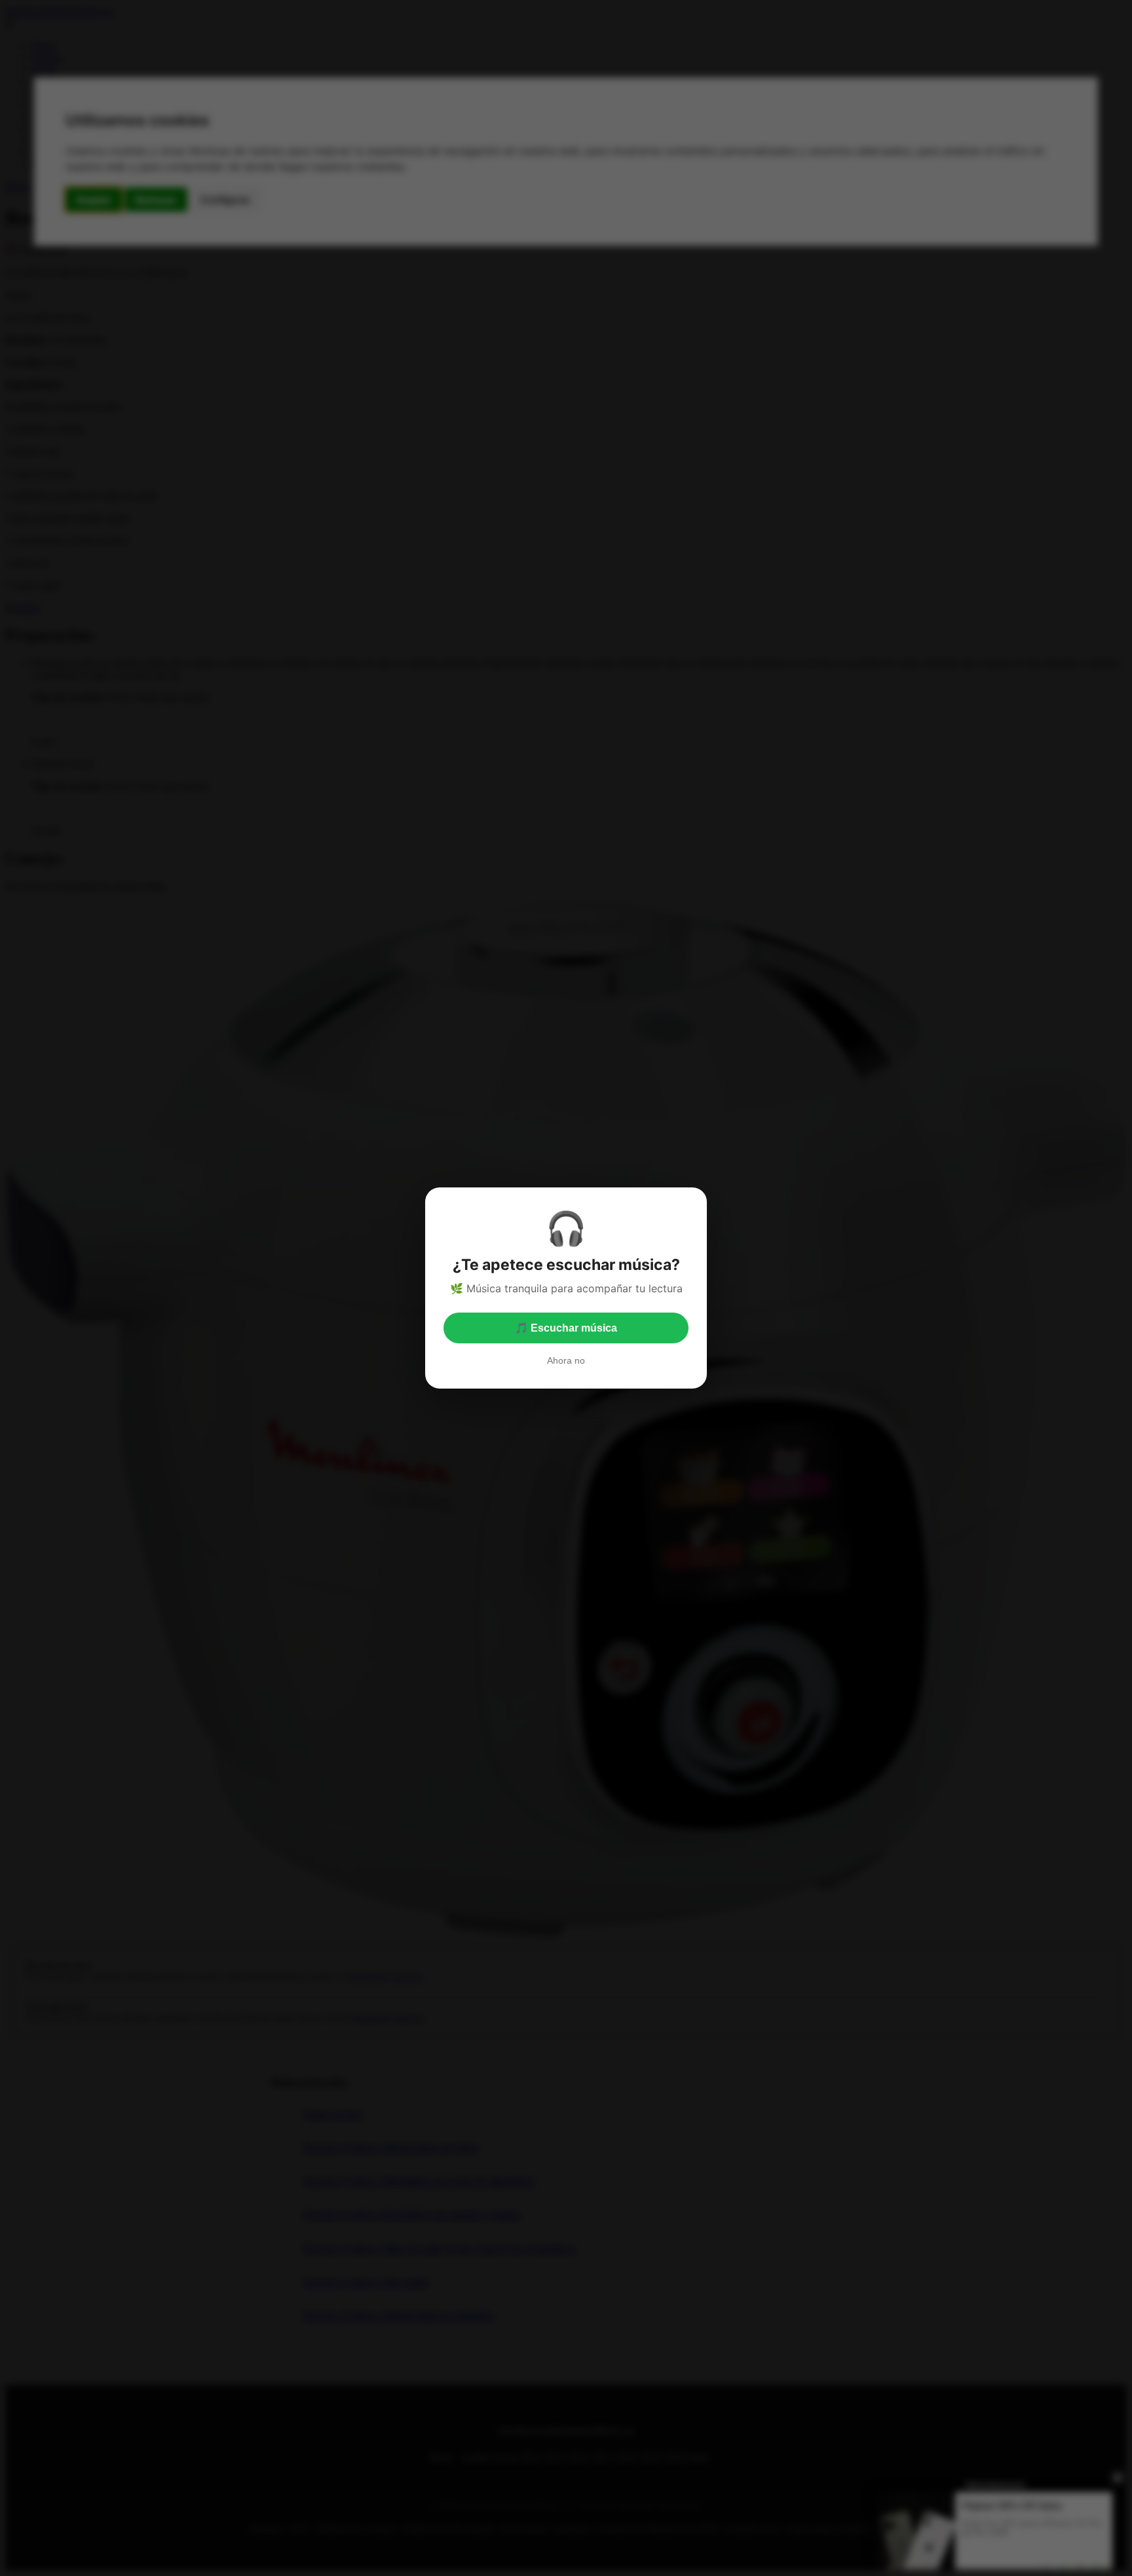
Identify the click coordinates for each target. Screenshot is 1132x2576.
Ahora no (566, 1360)
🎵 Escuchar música (566, 1328)
